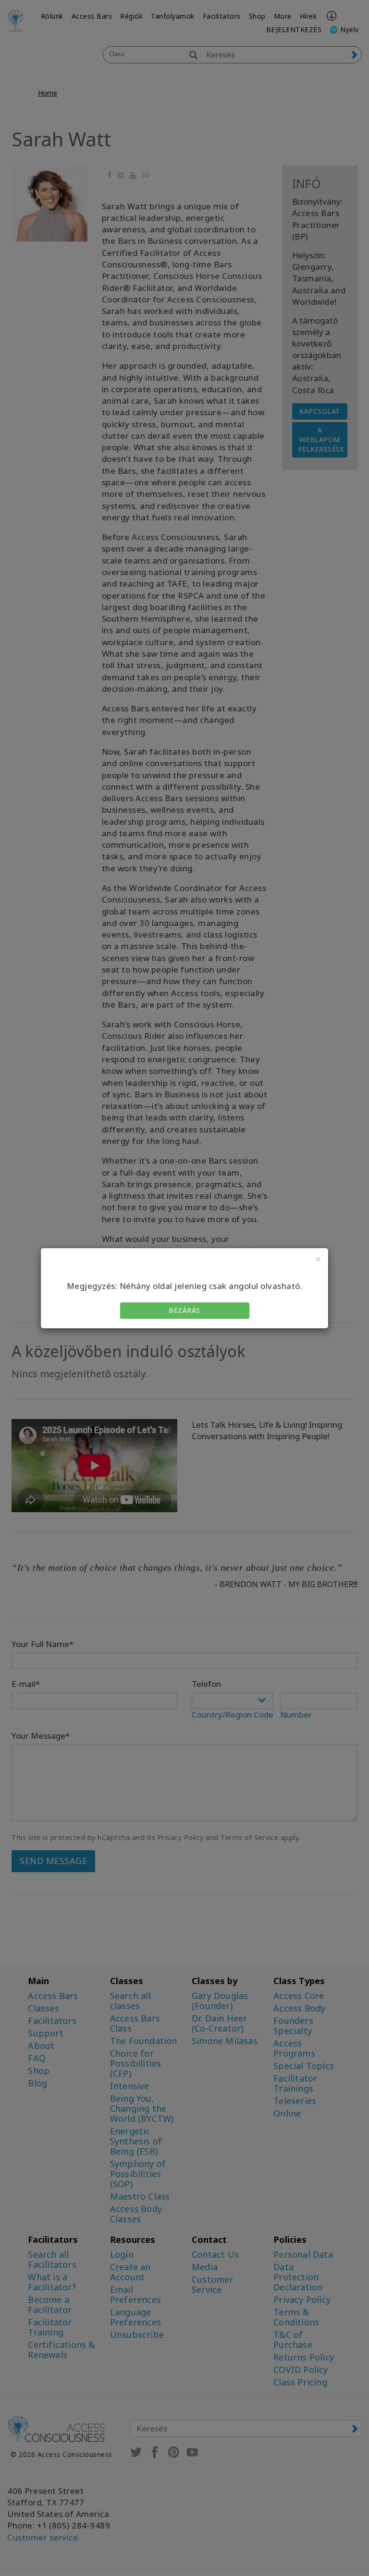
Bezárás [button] (184, 1310)
